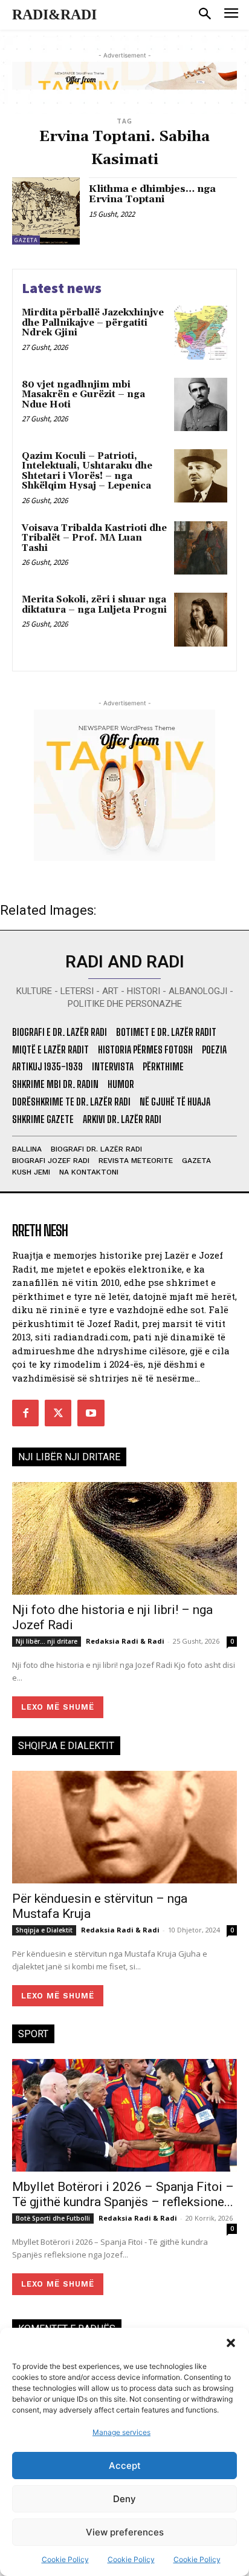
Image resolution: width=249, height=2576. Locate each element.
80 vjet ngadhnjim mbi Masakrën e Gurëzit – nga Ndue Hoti (83, 395)
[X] (58, 1413)
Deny (124, 2499)
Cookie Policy (65, 2559)
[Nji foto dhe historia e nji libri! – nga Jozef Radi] (124, 1538)
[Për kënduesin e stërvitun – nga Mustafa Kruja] (124, 1827)
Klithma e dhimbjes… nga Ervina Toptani (152, 194)
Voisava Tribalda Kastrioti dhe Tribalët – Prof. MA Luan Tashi (94, 538)
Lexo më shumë (58, 1707)
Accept (125, 2466)
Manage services (121, 2432)
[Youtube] (91, 1413)
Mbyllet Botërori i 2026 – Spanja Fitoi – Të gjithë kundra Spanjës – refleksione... (123, 2194)
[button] (231, 2343)
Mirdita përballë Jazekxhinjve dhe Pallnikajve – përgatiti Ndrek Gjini (93, 323)
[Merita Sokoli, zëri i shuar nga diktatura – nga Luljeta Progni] (201, 619)
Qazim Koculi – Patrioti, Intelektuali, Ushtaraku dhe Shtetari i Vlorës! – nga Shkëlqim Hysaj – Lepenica (87, 471)
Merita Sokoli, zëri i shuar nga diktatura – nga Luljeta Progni (94, 605)
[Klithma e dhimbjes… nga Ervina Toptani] (46, 211)
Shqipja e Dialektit (44, 1930)
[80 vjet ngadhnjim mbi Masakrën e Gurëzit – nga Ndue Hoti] (201, 404)
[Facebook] (25, 1413)
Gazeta (26, 240)
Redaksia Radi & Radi (125, 1641)
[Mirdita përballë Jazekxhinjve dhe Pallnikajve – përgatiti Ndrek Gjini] (201, 332)
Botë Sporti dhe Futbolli (53, 2218)
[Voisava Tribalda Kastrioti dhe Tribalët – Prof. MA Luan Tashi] (201, 548)
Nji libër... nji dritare (47, 1641)
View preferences (125, 2532)
